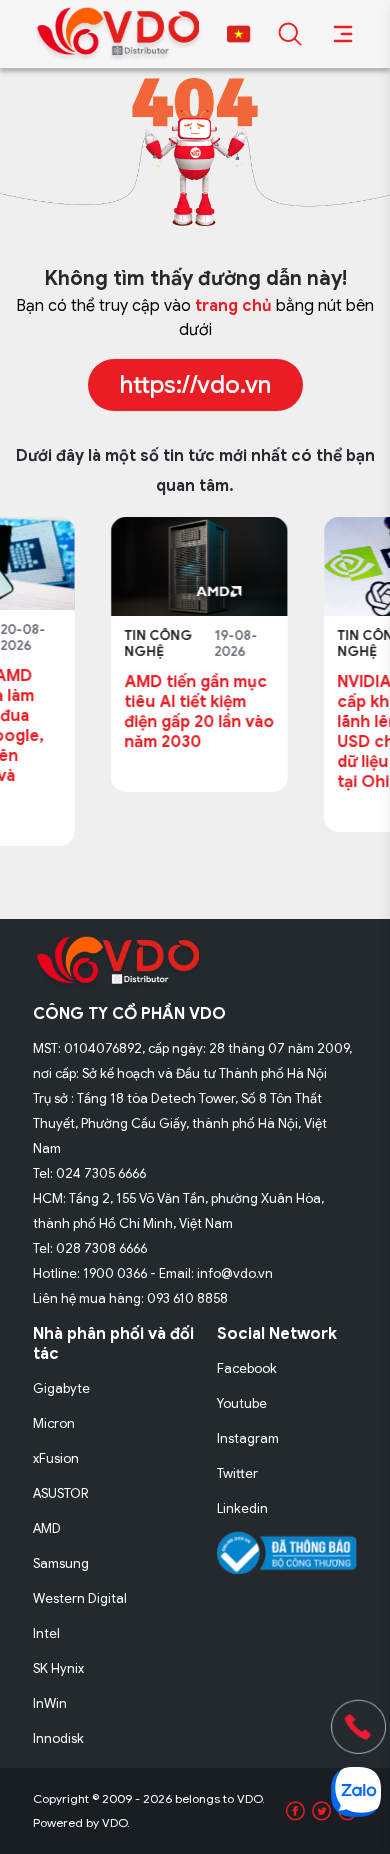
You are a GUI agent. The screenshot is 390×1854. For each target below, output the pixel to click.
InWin (50, 1703)
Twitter (237, 1473)
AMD (47, 1528)
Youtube (242, 1403)
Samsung (61, 1563)
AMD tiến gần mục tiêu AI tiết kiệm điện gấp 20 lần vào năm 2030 (134, 712)
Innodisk (58, 1738)
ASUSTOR (61, 1493)
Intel (46, 1633)
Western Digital (80, 1598)
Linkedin (242, 1508)
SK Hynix (58, 1668)
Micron (54, 1423)
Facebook (247, 1368)
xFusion (56, 1458)
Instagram (248, 1438)
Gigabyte (61, 1388)
